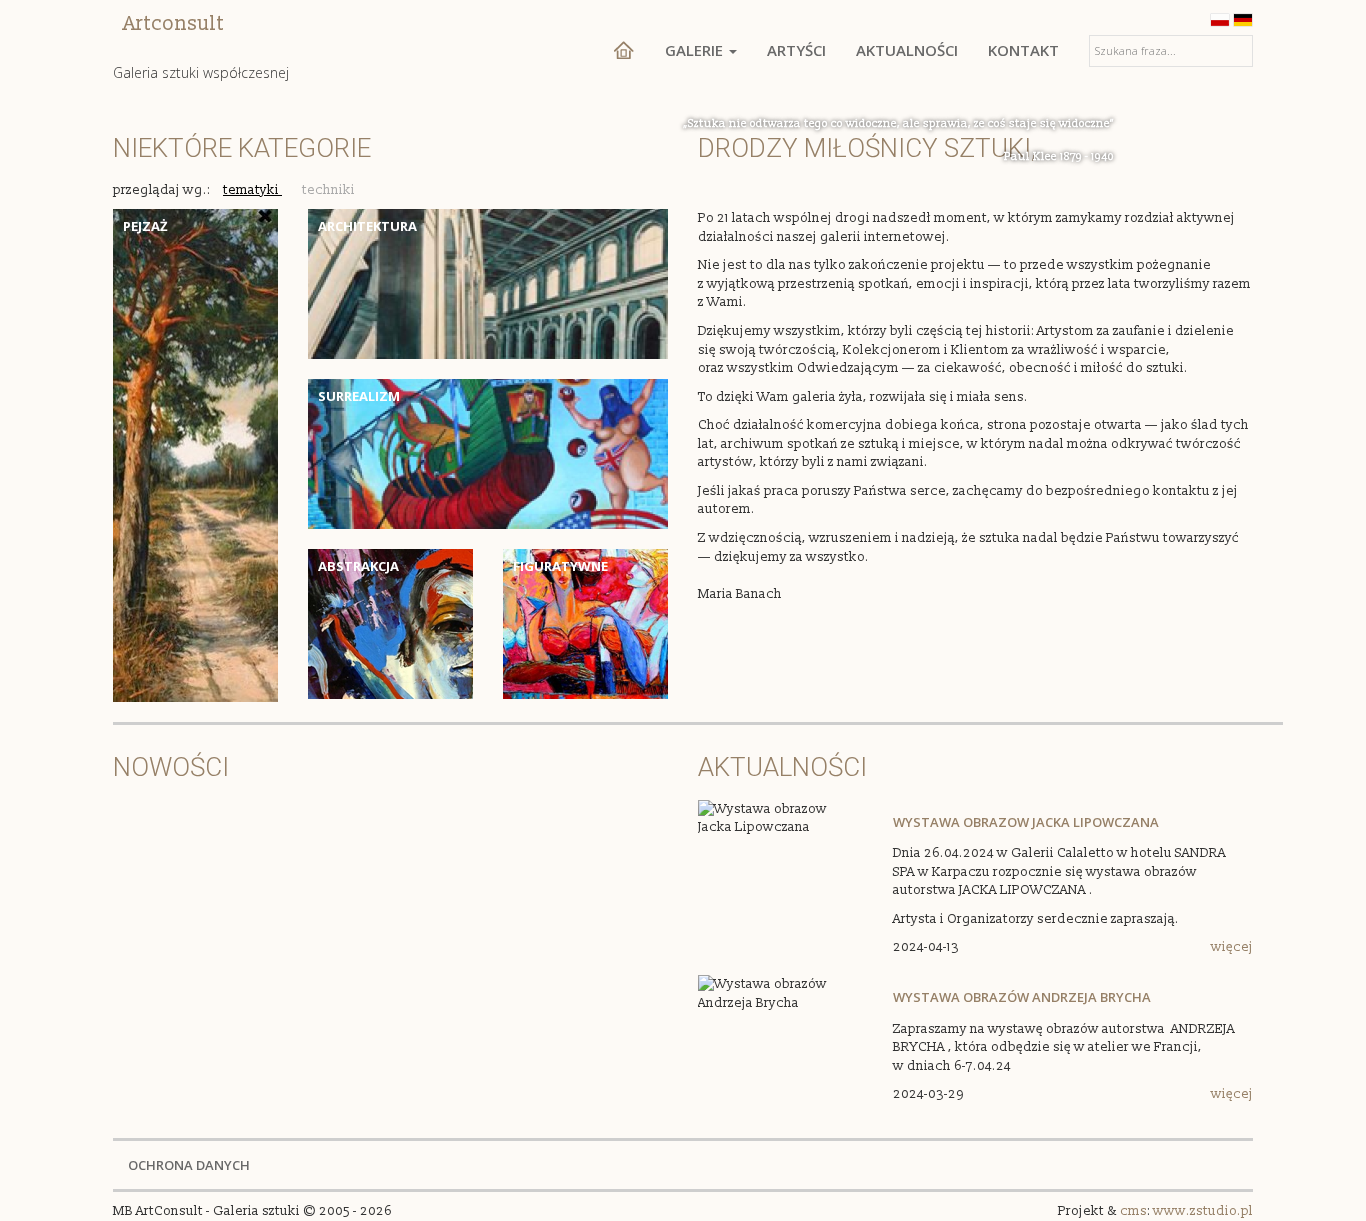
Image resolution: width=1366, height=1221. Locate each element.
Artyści (796, 50)
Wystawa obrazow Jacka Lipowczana (1026, 822)
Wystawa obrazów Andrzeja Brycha (1022, 997)
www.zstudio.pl (1203, 1211)
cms (1133, 1211)
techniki (328, 190)
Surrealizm (359, 396)
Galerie (696, 50)
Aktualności (907, 50)
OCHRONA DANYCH (189, 1165)
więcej (1232, 947)
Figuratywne (560, 566)
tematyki (252, 190)
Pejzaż (145, 226)
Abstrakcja (358, 566)
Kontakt (1023, 50)
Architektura (367, 226)
